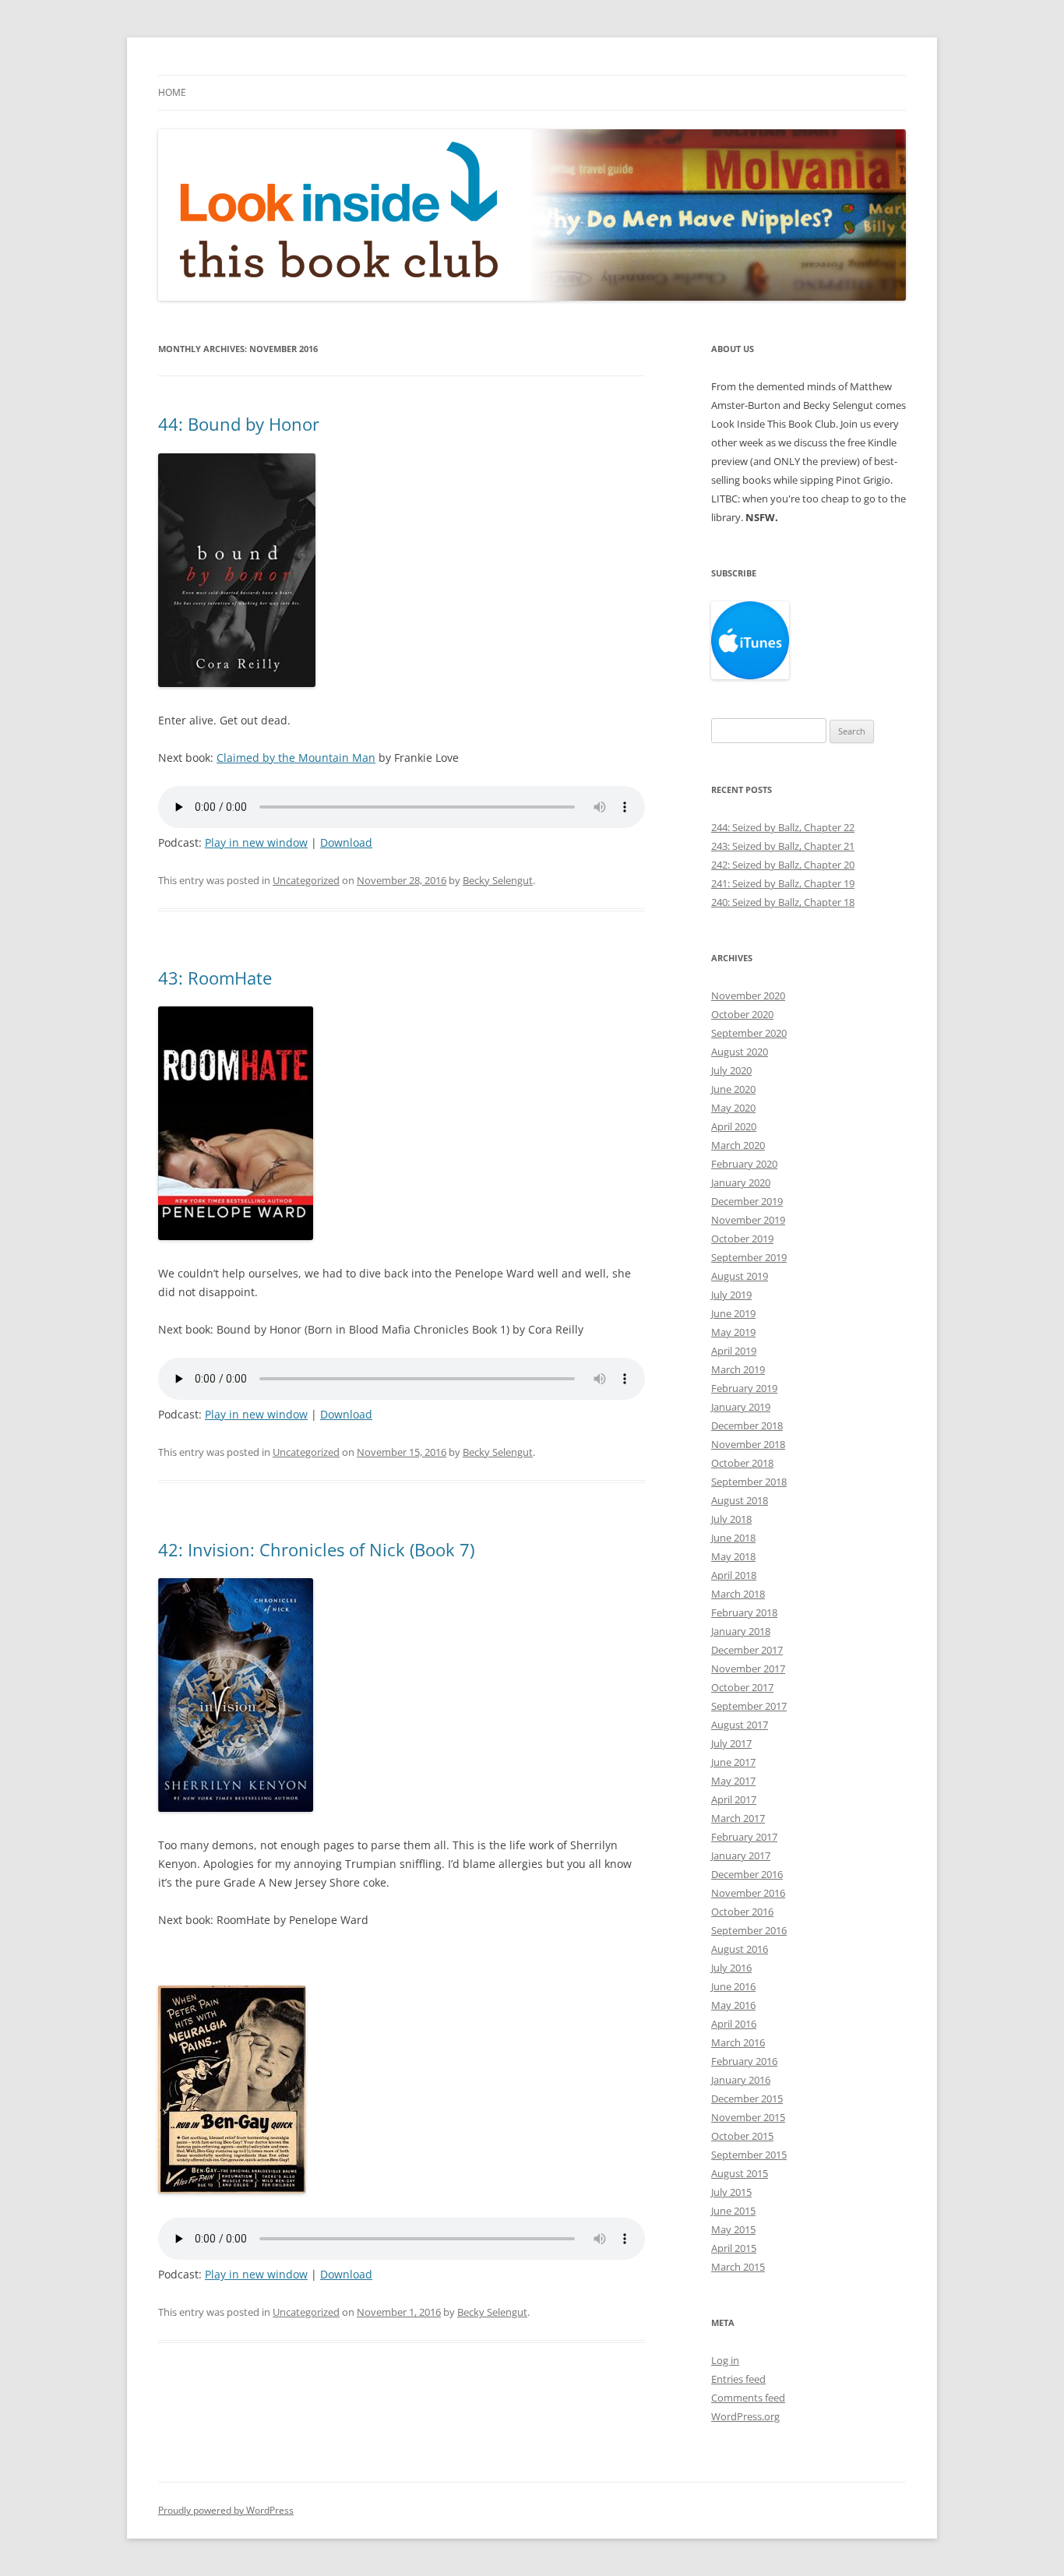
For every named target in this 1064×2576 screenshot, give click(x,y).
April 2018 (734, 1575)
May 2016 (733, 2005)
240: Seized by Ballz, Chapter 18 (783, 902)
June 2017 (733, 1762)
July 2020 (731, 1070)
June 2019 (733, 1313)
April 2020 (734, 1126)
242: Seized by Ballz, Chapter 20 (783, 865)
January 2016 (741, 2080)
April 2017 (734, 1799)
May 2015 (733, 2229)
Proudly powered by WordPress (226, 2510)
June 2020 (733, 1089)
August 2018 (740, 1500)
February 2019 (744, 1388)
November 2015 (748, 2117)
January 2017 (741, 1855)
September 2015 (749, 2155)
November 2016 (748, 1893)
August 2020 (740, 1052)
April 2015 (734, 2248)
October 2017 (742, 1687)
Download (346, 842)
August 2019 (740, 1276)
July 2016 (731, 1968)
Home (172, 92)
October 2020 (742, 1014)
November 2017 (748, 1669)
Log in (725, 2360)
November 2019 (748, 1220)
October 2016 (742, 1912)
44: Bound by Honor (239, 424)
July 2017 (731, 1743)
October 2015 (742, 2136)
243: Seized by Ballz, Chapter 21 (783, 846)
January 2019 (741, 1407)
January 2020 (741, 1182)
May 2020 (733, 1108)
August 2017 (740, 1725)
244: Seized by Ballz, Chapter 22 (783, 827)
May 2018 (733, 1556)
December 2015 (747, 2099)
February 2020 (744, 1164)
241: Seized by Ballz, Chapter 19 (783, 883)
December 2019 (747, 1201)
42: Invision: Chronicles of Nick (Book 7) (316, 1549)
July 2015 (731, 2192)
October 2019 (742, 1239)
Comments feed (748, 2398)
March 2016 (738, 2042)
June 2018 (733, 1538)
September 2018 (749, 1482)
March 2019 (738, 1369)
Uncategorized (306, 880)
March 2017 (738, 1818)
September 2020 (749, 1033)
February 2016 (744, 2061)
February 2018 (744, 1612)
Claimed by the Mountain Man (296, 758)
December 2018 (747, 1425)
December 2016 (747, 1874)
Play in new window (256, 842)
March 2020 (738, 1145)
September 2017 (749, 1706)
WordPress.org (745, 2416)
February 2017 (744, 1837)
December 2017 (747, 1650)
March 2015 (738, 2267)
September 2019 (749, 1257)
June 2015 (733, 2211)
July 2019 (731, 1295)
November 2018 (748, 1444)
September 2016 (749, 1930)
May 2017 (733, 1781)
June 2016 (733, 1986)
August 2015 (740, 2173)
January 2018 (741, 1631)
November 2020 (748, 996)
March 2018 (738, 1594)
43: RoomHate (215, 978)
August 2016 (740, 1949)
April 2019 (734, 1351)
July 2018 (731, 1519)
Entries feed (738, 2379)
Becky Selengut (498, 880)
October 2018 (742, 1463)
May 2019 (733, 1332)
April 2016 (734, 2024)
